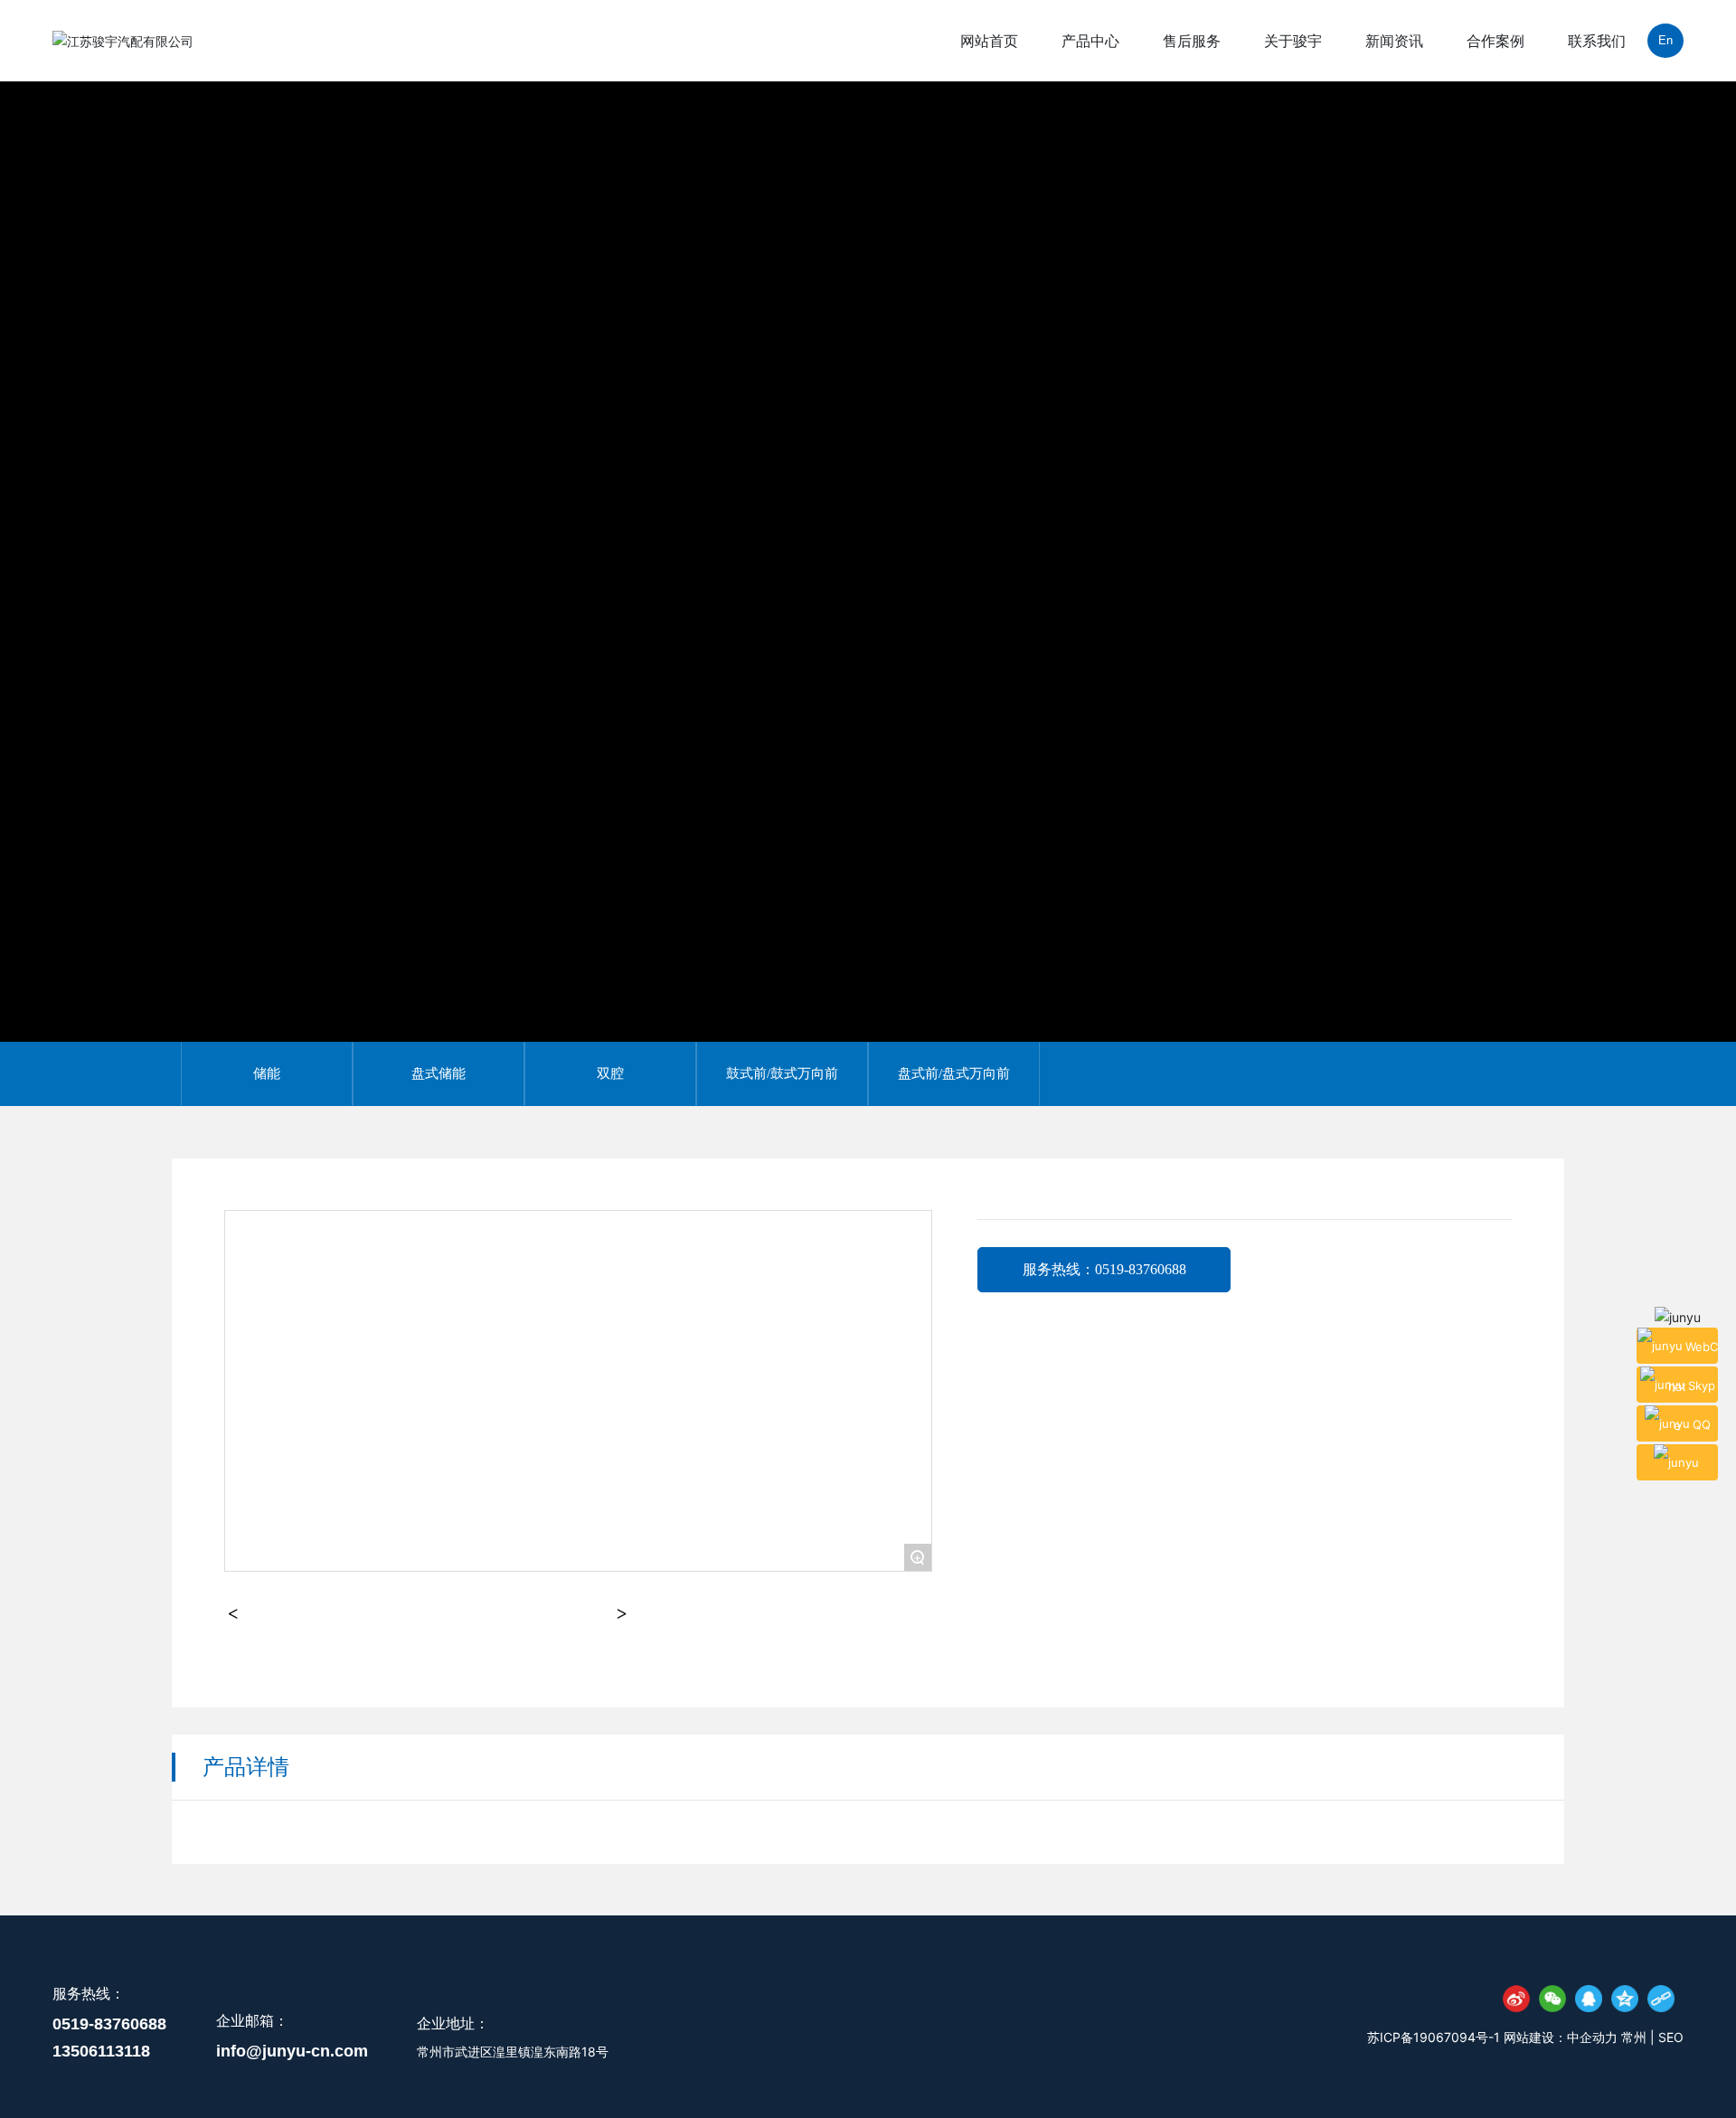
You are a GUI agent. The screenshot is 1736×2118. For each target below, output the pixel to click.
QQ (1702, 1423)
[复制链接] (1661, 1999)
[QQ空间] (1625, 1999)
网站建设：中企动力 (1561, 2037)
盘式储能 (439, 1073)
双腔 (610, 1073)
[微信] (1552, 1999)
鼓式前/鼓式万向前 (782, 1073)
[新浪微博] (1516, 1999)
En (1665, 40)
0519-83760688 (109, 2024)
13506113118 (101, 2051)
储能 (267, 1073)
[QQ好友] (1589, 1999)
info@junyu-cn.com (292, 2051)
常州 (1636, 2037)
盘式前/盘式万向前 (954, 1073)
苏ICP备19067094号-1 (1434, 2037)
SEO (1671, 2037)
